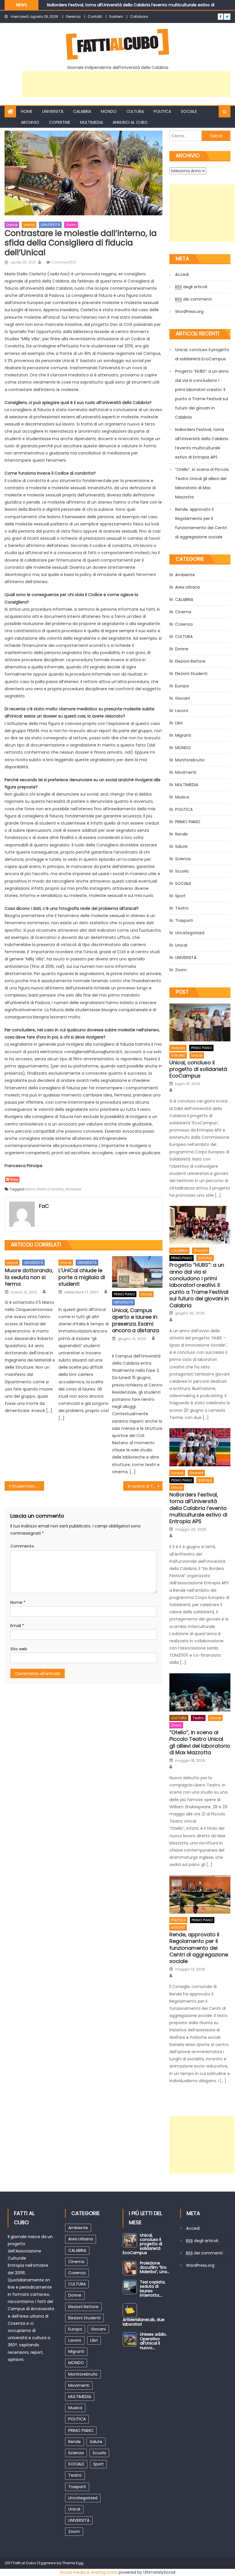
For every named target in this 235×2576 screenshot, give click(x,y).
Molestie (74, 1189)
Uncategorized (190, 933)
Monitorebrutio (190, 760)
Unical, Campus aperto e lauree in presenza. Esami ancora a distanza (136, 1320)
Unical (29, 225)
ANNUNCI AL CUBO (130, 122)
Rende (181, 834)
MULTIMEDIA (91, 122)
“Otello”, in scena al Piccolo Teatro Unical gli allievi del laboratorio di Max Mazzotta (202, 483)
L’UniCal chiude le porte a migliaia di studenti (82, 1277)
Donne (12, 225)
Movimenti (186, 772)
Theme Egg (73, 2563)
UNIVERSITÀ (53, 111)
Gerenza (73, 17)
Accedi (182, 274)
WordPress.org (189, 312)
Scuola (182, 871)
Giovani (183, 698)
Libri (179, 723)
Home (27, 111)
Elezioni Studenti (191, 674)
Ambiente (185, 575)
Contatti (95, 17)
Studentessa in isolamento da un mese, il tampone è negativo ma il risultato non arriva (28, 1486)
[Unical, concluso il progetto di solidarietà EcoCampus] (200, 1023)
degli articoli (191, 287)
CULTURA (135, 111)
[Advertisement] (126, 84)
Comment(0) (64, 262)
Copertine (60, 122)
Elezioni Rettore (190, 661)
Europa (182, 686)
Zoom (71, 225)
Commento (22, 1546)
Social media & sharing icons (89, 2572)
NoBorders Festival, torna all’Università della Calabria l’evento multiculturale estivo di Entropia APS (202, 443)
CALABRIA (82, 111)
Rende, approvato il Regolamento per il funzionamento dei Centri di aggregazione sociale (201, 523)
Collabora (139, 17)
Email (17, 1626)
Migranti (183, 735)
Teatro (182, 908)
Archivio (30, 122)
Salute (181, 846)
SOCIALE (189, 111)
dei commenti (193, 299)
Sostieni (116, 17)
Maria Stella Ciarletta (45, 1189)
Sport (180, 896)
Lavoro (182, 711)
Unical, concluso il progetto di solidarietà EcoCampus (202, 354)
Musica (182, 797)
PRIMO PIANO (124, 1294)
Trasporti (184, 920)
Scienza (183, 859)
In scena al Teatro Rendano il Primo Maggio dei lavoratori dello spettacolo (145, 1486)
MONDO (109, 111)
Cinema (183, 612)
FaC (44, 1206)
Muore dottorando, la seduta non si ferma (29, 1277)
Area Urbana (187, 587)
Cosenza (184, 624)
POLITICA (162, 111)
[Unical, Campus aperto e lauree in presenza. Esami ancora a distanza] (137, 1272)
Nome (18, 1602)
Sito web (19, 1649)
